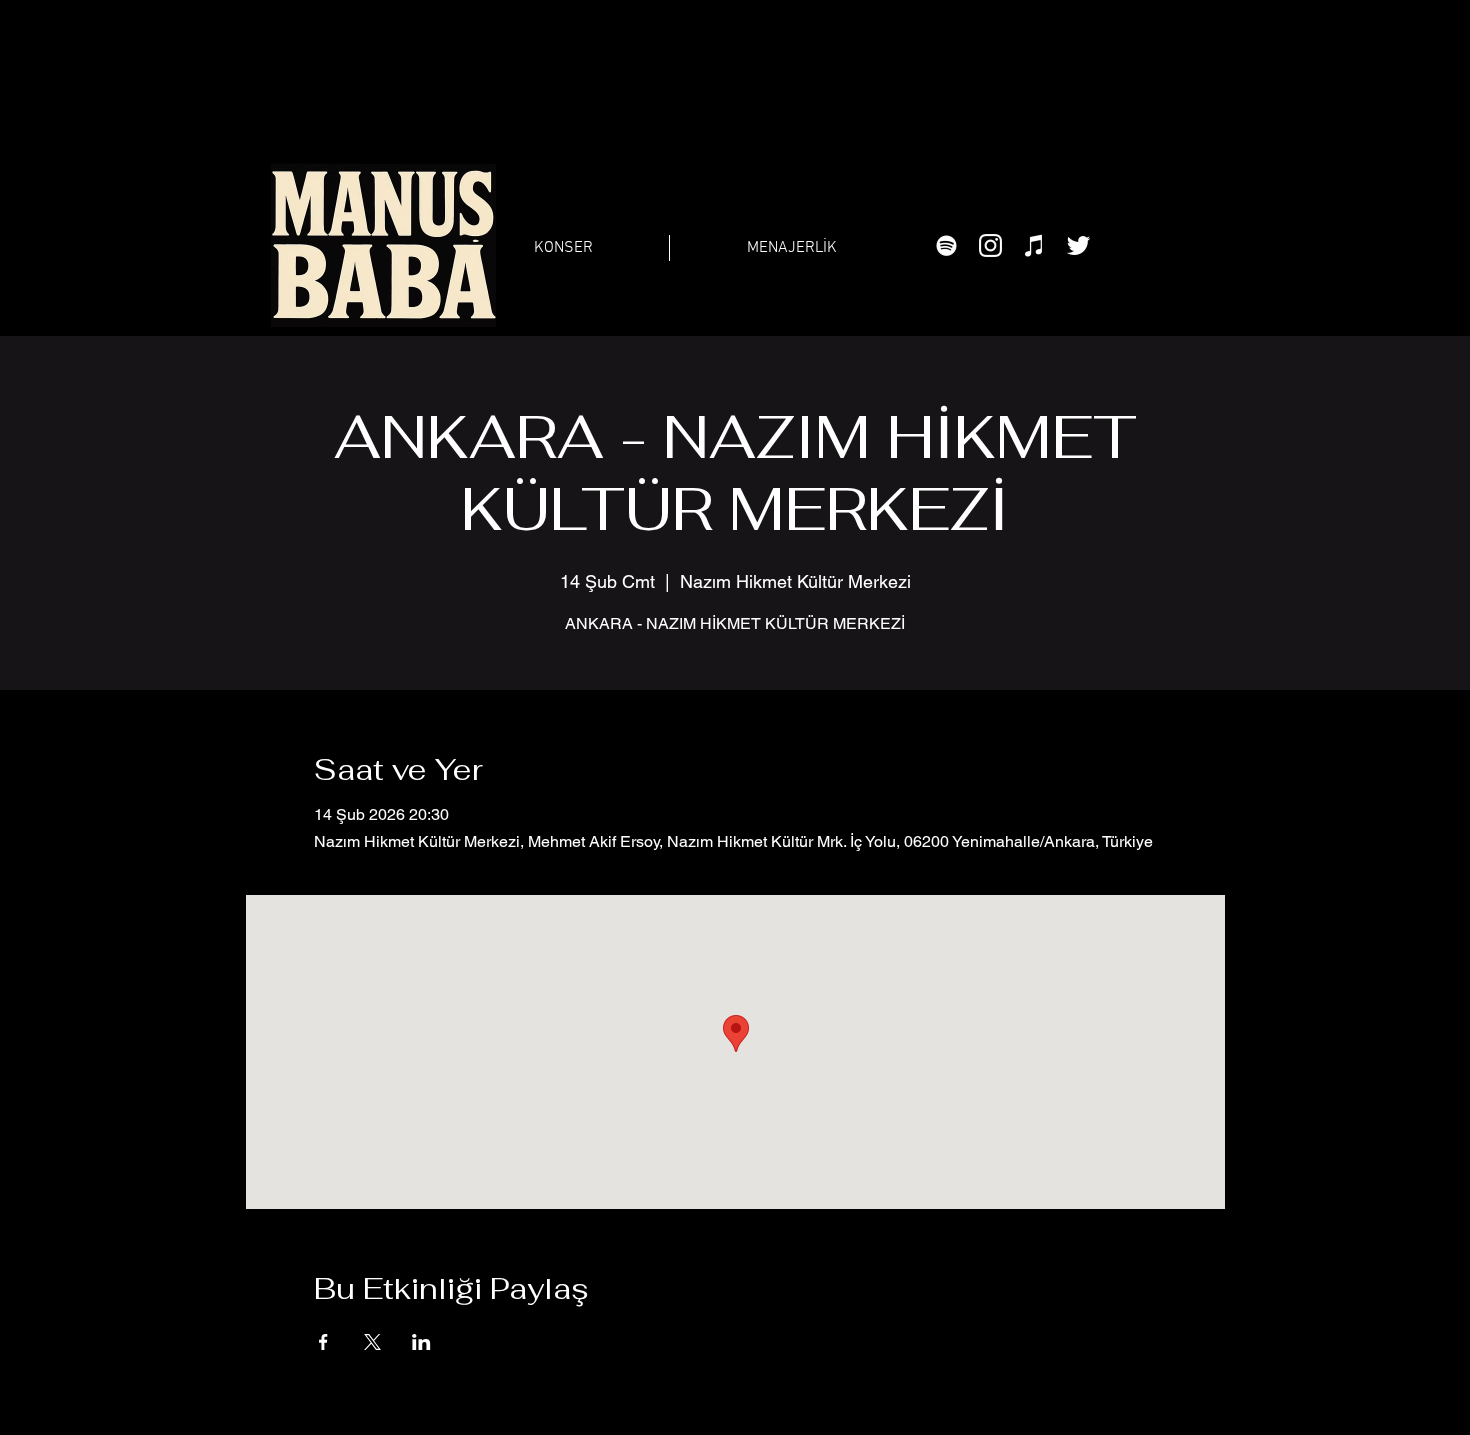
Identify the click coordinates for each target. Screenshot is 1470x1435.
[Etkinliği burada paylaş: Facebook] (323, 1342)
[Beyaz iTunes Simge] (1034, 245)
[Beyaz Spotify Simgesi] (946, 245)
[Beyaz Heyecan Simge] (1078, 245)
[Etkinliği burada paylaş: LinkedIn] (421, 1342)
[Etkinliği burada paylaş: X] (372, 1342)
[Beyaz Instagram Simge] (990, 245)
